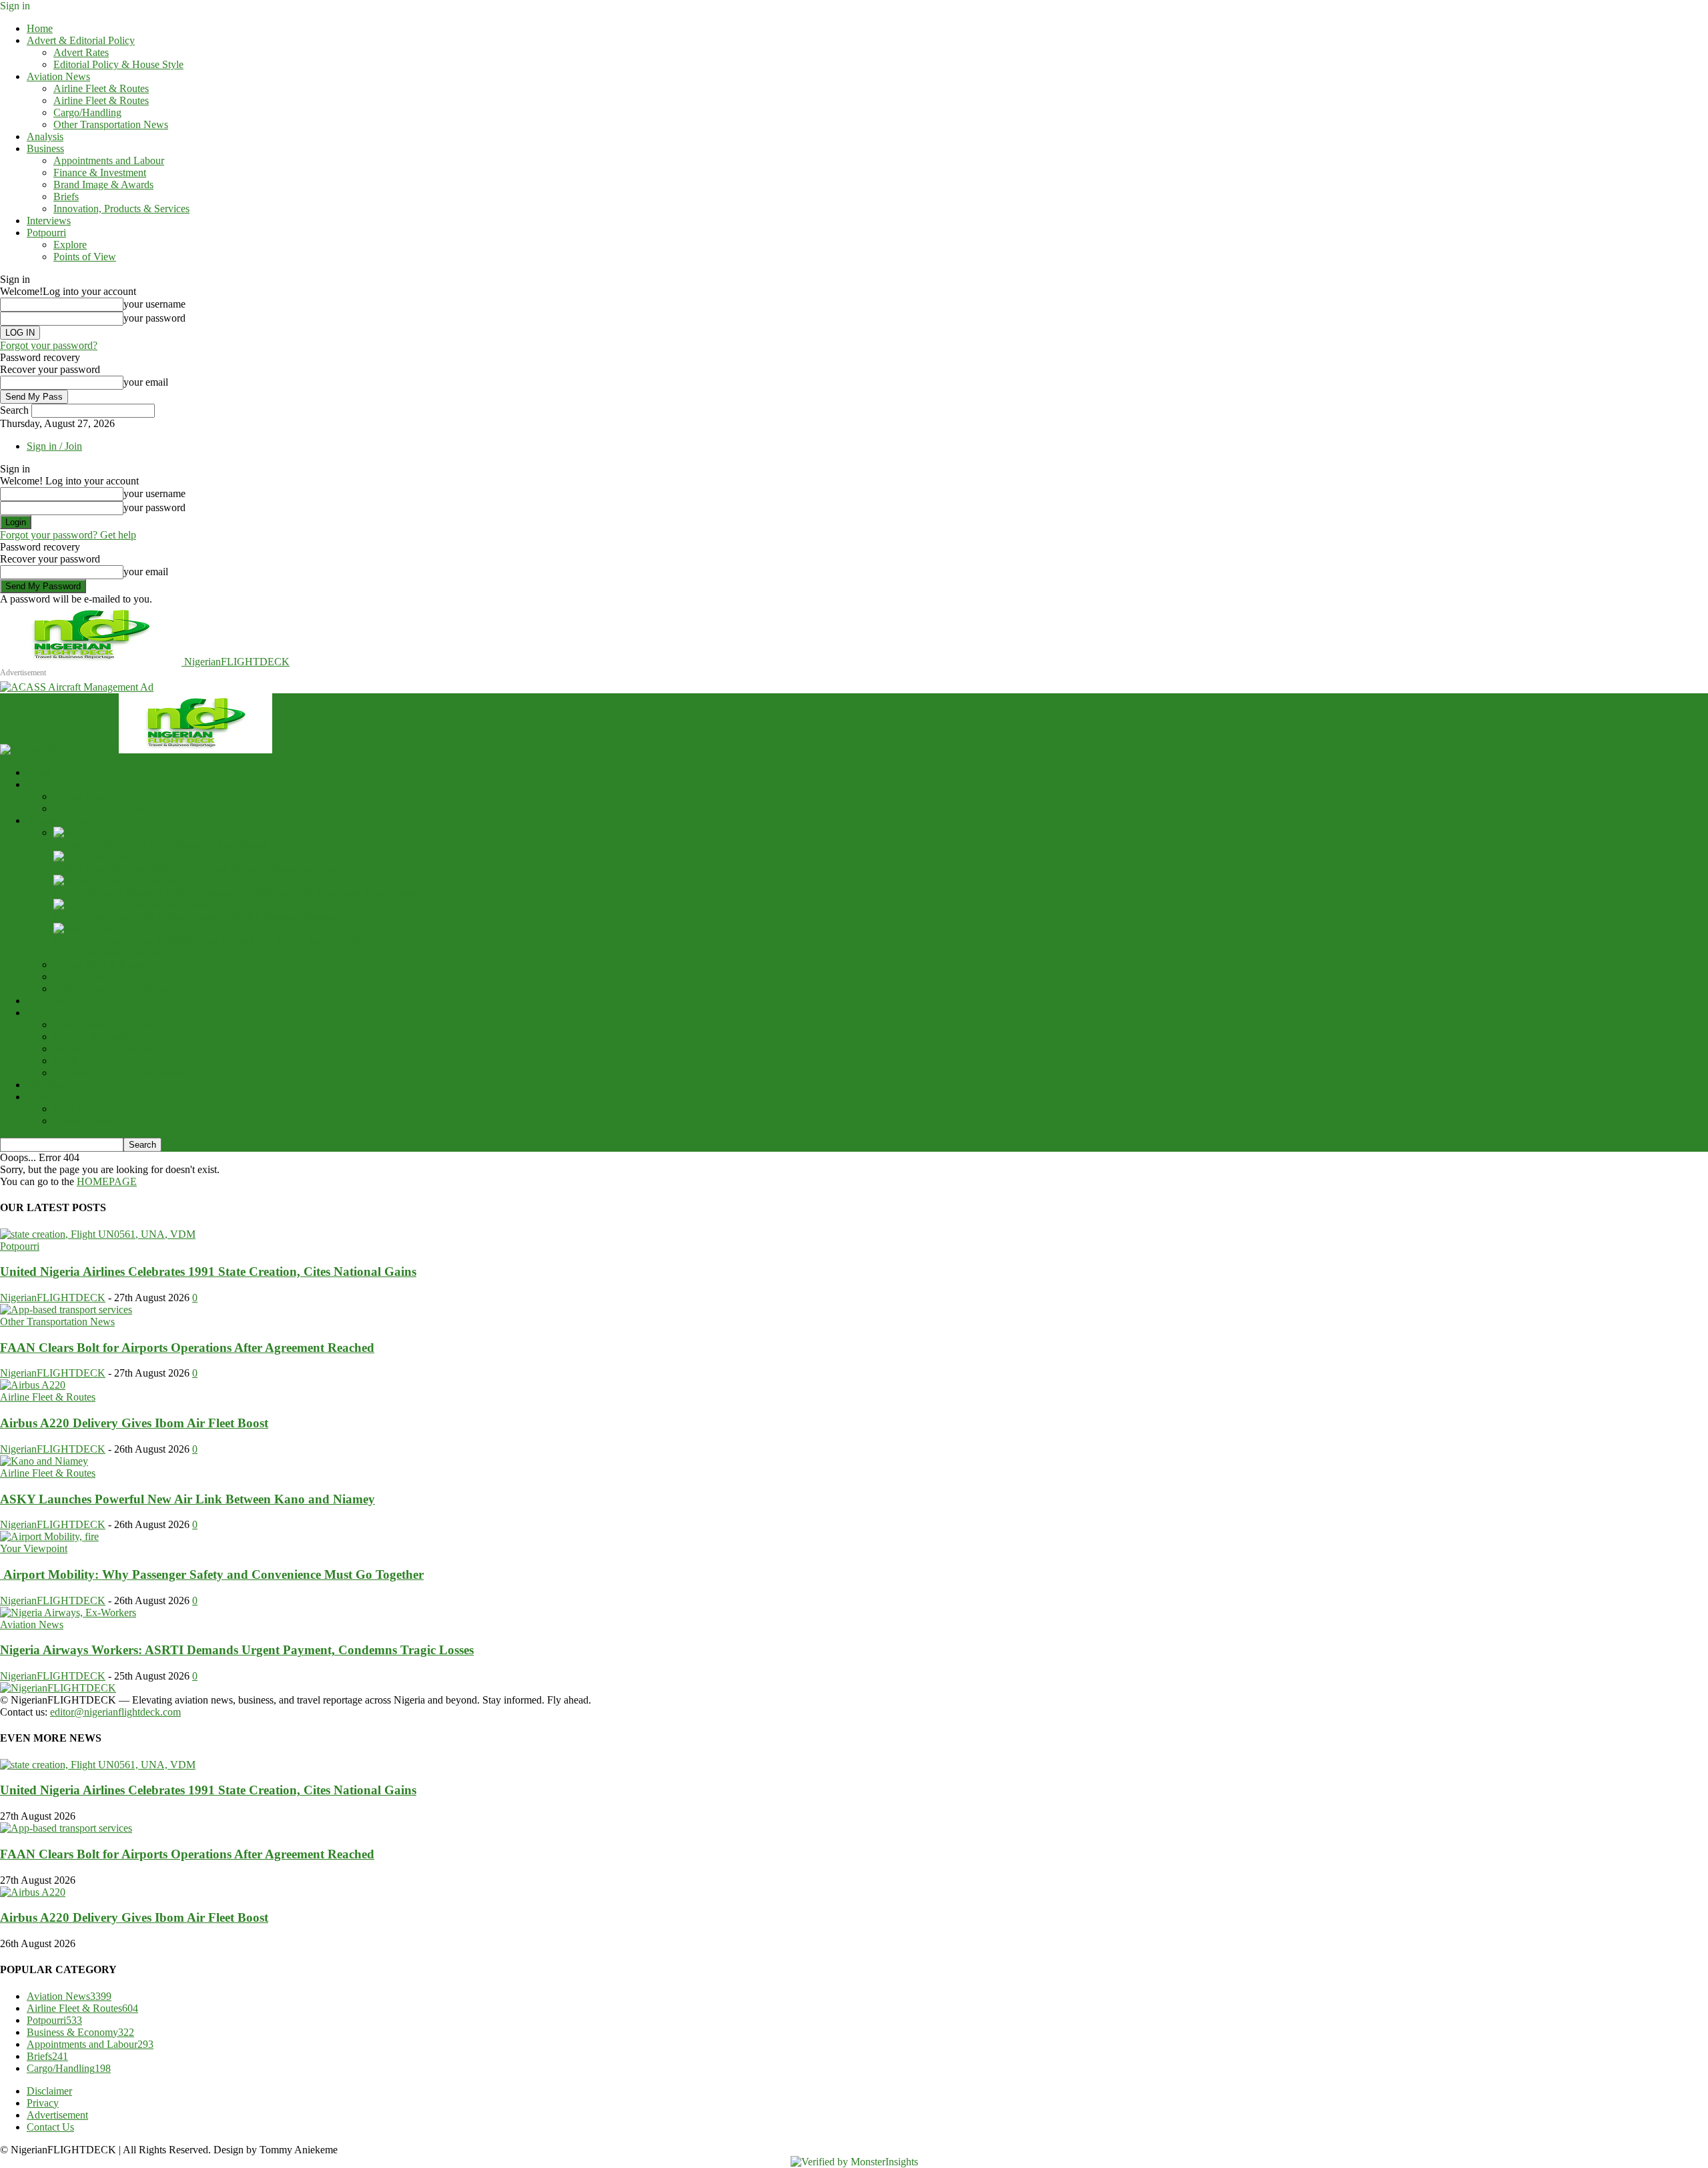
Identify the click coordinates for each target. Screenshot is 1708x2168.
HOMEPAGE (107, 1181)
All (60, 953)
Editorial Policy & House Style (118, 64)
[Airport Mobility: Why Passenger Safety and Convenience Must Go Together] (49, 1536)
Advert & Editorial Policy (81, 40)
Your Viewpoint (34, 1548)
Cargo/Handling (87, 112)
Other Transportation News (111, 124)
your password (154, 318)
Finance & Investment (100, 172)
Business (45, 148)
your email (146, 382)
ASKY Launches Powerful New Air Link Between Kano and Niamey (201, 868)
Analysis (45, 136)
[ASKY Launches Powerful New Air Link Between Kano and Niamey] (97, 856)
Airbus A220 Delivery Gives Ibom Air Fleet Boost (160, 844)
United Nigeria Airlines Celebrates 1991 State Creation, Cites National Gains (208, 1272)
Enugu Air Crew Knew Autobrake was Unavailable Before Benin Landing (211, 941)
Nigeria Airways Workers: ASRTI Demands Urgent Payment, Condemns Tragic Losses (238, 892)
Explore (70, 245)
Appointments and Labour (109, 160)
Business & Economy (80, 2032)
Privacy (43, 2103)
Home (40, 28)
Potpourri (46, 233)
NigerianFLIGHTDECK (53, 1298)
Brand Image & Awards (103, 185)
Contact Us (50, 2127)
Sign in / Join (54, 446)
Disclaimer (49, 2091)
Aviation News (58, 76)
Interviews (49, 221)
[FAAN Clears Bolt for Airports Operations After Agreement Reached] (66, 1310)
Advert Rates (81, 52)
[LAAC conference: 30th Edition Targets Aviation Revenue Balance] (131, 905)
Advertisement (57, 2115)
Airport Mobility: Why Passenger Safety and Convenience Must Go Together (212, 1574)
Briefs (66, 197)
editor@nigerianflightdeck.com (115, 1712)
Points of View (85, 257)
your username (154, 304)
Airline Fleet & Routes (101, 88)
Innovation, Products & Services (121, 209)
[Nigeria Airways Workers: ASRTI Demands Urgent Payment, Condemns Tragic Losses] (121, 880)
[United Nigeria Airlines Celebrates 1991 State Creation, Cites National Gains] (98, 1234)
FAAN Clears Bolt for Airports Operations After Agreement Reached (187, 1348)
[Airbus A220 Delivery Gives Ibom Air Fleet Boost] (86, 832)
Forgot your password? (49, 345)
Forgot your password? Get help (68, 535)
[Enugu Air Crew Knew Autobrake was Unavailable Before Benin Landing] (97, 929)
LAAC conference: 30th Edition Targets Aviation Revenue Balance (195, 917)
